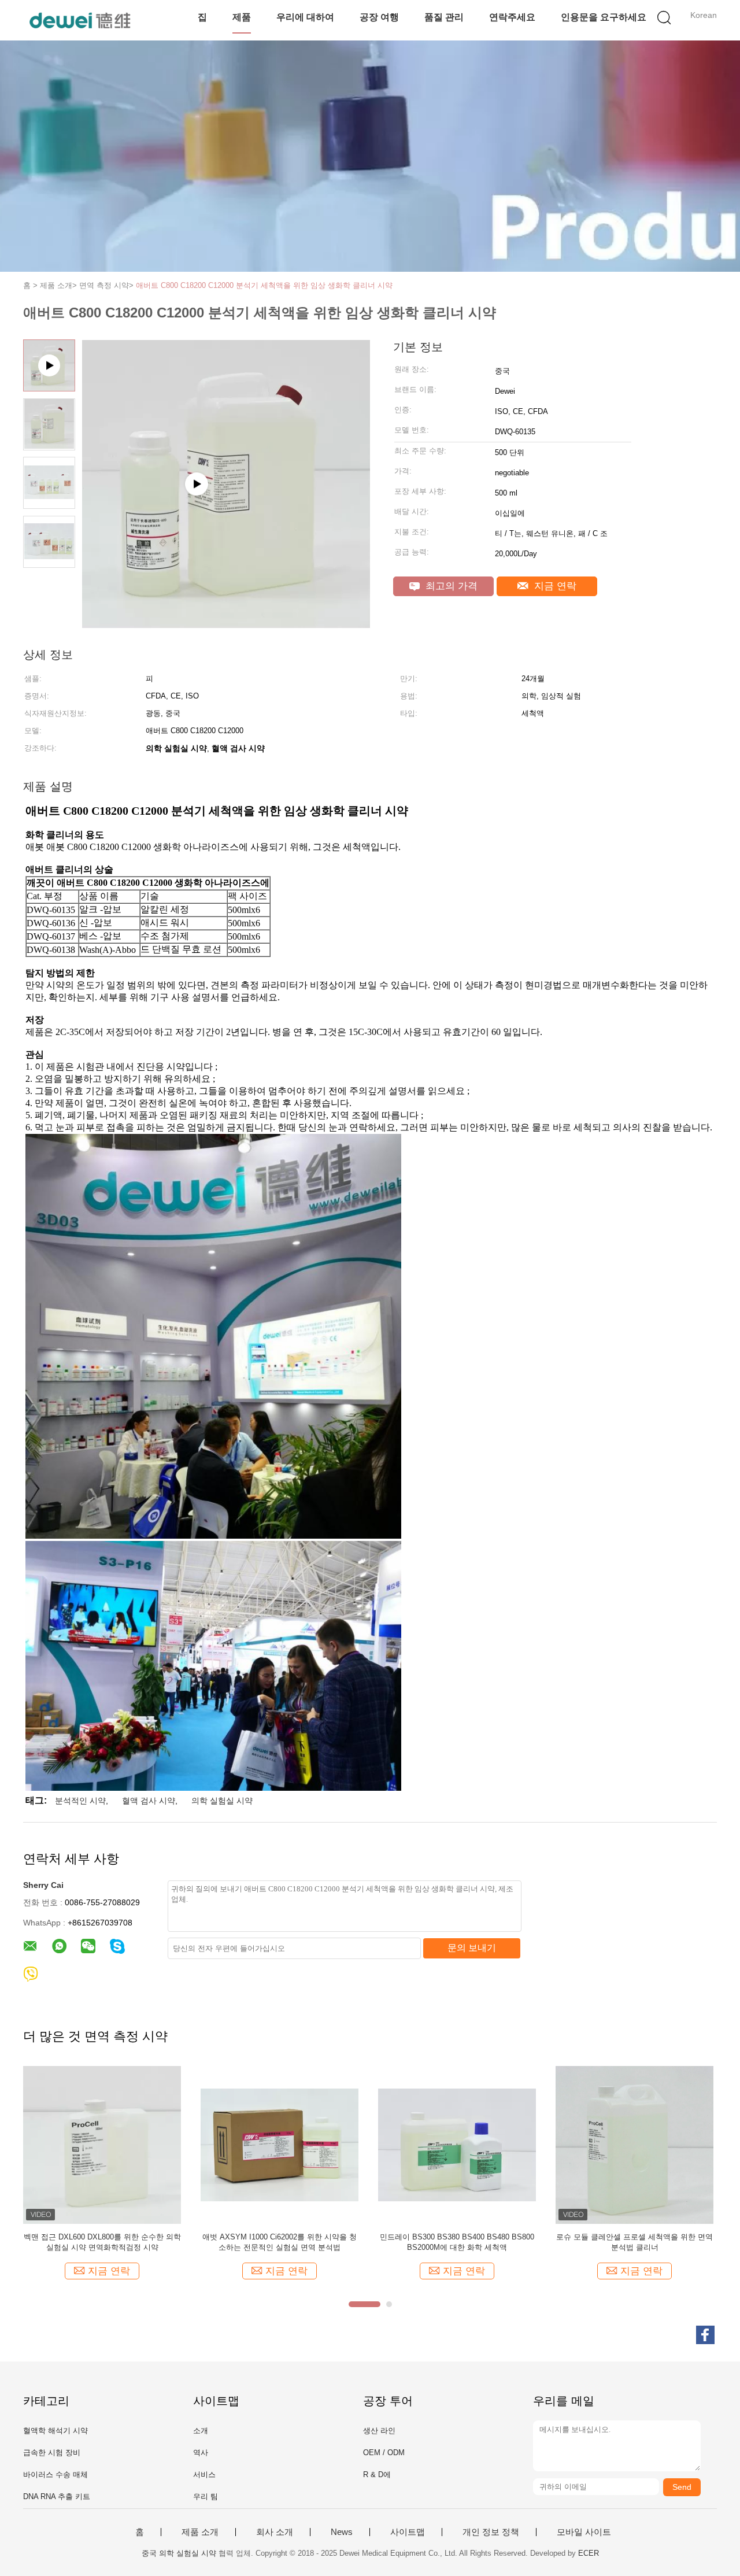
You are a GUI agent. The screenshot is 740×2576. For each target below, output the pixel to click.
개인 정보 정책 (491, 2532)
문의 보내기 (472, 1948)
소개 (201, 2431)
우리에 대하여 (305, 17)
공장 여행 (379, 17)
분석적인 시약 (80, 1801)
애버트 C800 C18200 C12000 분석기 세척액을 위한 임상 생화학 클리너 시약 (264, 285)
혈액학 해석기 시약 (55, 2431)
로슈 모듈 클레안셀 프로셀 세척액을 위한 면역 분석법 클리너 (634, 2242)
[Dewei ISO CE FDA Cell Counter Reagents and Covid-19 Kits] (226, 624)
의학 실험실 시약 (222, 1801)
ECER (589, 2553)
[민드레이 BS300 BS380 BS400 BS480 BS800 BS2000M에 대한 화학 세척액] (457, 2144)
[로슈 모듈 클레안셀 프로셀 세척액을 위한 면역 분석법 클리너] (634, 2144)
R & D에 (377, 2475)
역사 (201, 2453)
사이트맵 (408, 2532)
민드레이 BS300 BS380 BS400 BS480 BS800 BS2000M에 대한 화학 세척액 (457, 2242)
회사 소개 (275, 2532)
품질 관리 (444, 17)
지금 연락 (554, 586)
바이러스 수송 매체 (55, 2475)
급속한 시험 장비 (52, 2453)
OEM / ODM (384, 2453)
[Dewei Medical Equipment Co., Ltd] (79, 20)
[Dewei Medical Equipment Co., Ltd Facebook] (705, 2335)
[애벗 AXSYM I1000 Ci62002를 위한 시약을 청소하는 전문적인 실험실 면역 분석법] (280, 2144)
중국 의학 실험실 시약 (179, 2553)
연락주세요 (512, 17)
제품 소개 (200, 2532)
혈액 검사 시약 (149, 1801)
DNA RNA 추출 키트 (57, 2496)
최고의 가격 (450, 586)
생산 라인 (379, 2431)
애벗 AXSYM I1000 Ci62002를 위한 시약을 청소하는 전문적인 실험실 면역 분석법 (280, 2242)
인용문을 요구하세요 (604, 17)
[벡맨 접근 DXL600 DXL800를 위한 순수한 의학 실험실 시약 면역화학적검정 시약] (102, 2144)
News (342, 2532)
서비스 (204, 2475)
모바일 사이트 (584, 2532)
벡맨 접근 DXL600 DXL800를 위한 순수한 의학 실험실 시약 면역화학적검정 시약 (102, 2242)
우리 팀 (206, 2496)
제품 (242, 17)
